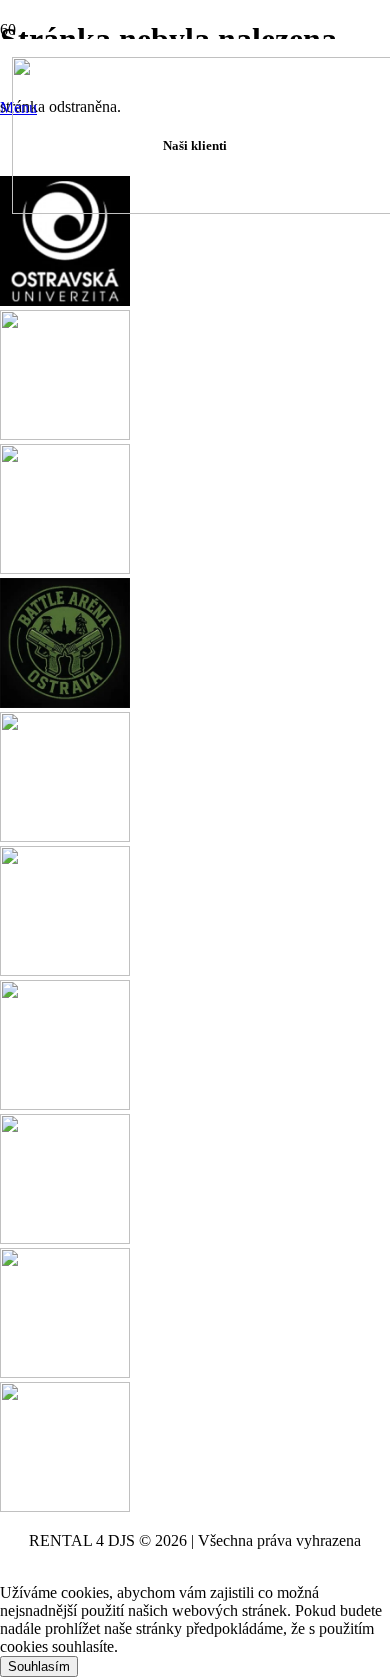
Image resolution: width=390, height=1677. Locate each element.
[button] (6, 1574)
